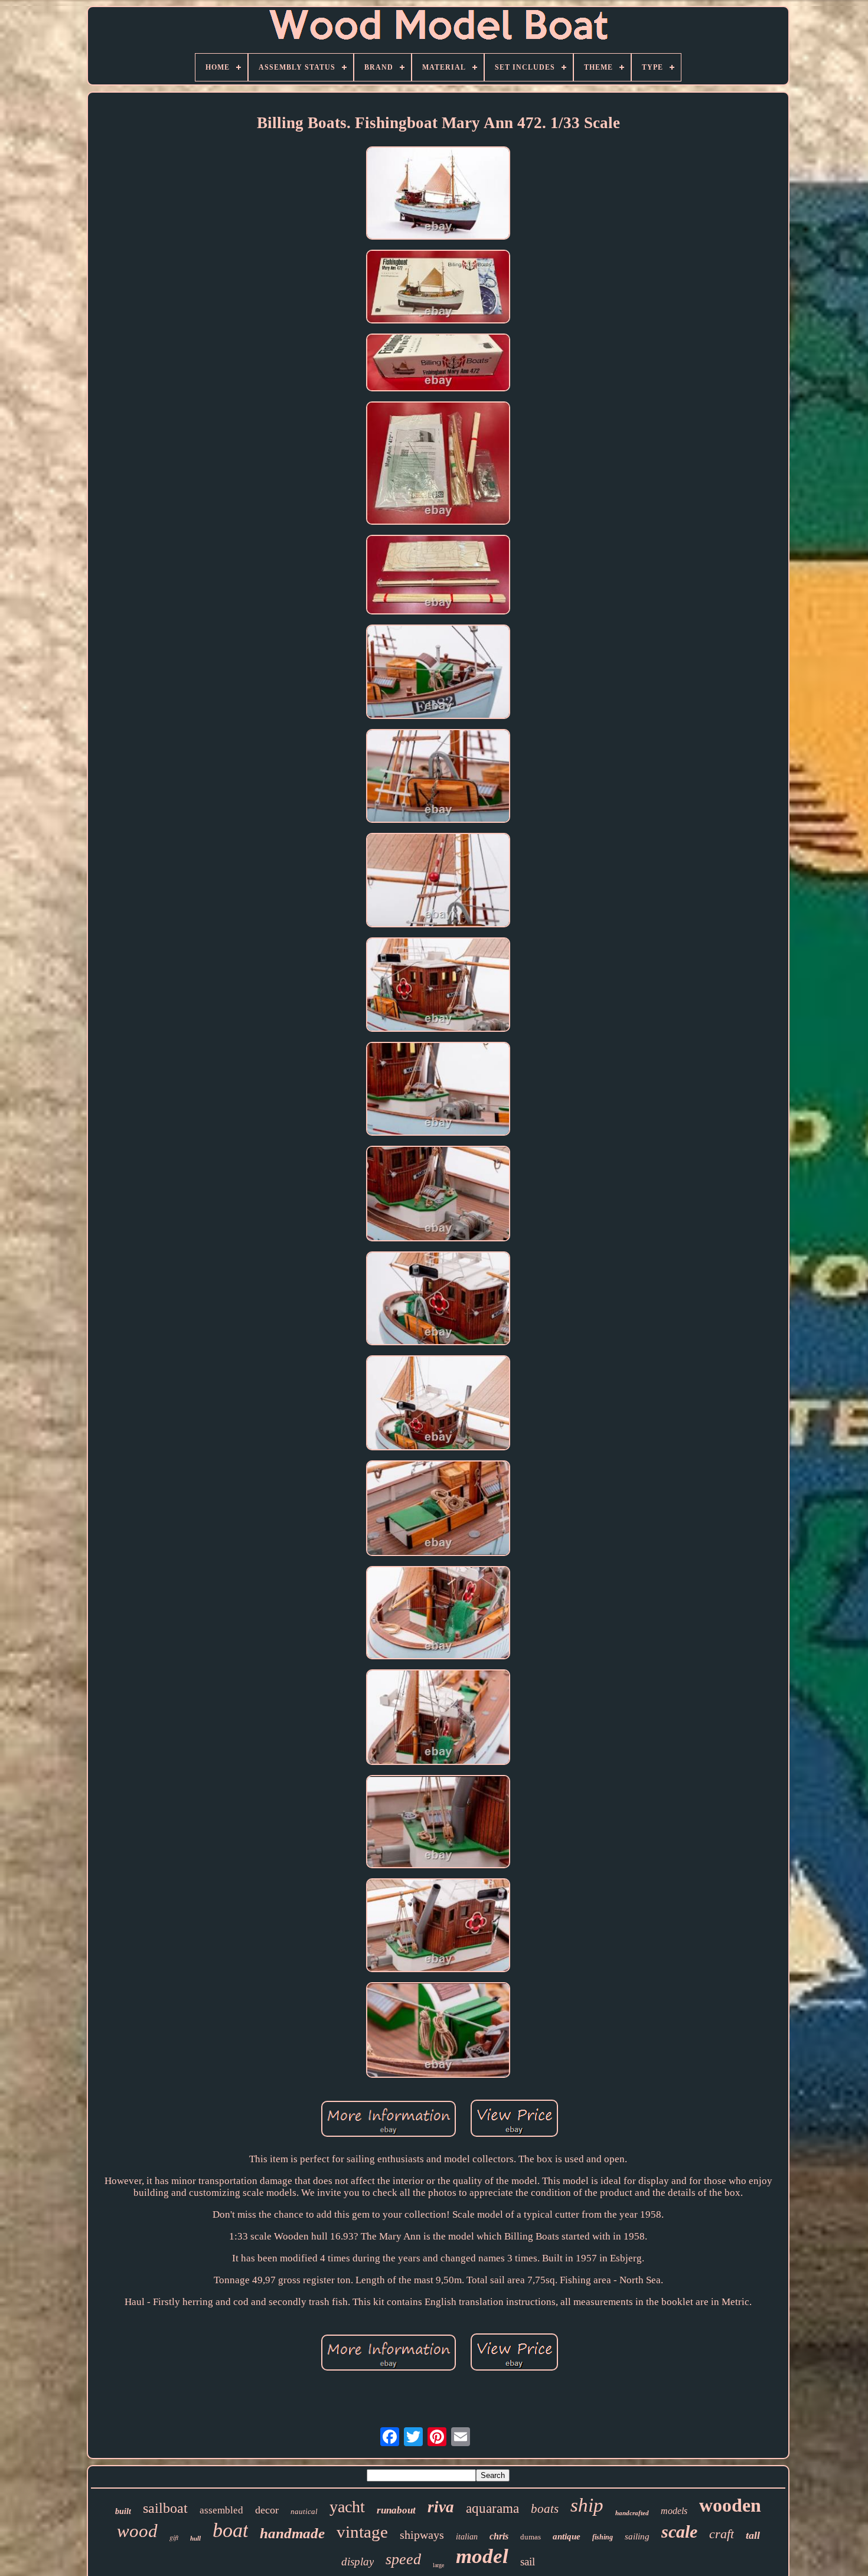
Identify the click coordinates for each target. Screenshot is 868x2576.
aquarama (492, 2508)
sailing (637, 2536)
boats (545, 2509)
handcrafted (632, 2513)
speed (403, 2559)
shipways (422, 2535)
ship (587, 2505)
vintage (362, 2532)
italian (467, 2537)
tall (753, 2535)
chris (499, 2536)
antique (567, 2536)
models (674, 2511)
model (482, 2556)
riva (441, 2507)
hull (195, 2538)
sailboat (165, 2508)
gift (174, 2537)
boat (230, 2530)
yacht (347, 2507)
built (123, 2511)
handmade (292, 2533)
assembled (221, 2510)
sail (528, 2562)
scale (679, 2531)
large (438, 2565)
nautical (304, 2511)
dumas (531, 2537)
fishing (603, 2537)
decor (267, 2510)
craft (722, 2534)
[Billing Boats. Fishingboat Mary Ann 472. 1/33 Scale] (438, 194)
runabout (396, 2510)
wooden (730, 2505)
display (358, 2562)
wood (137, 2531)
